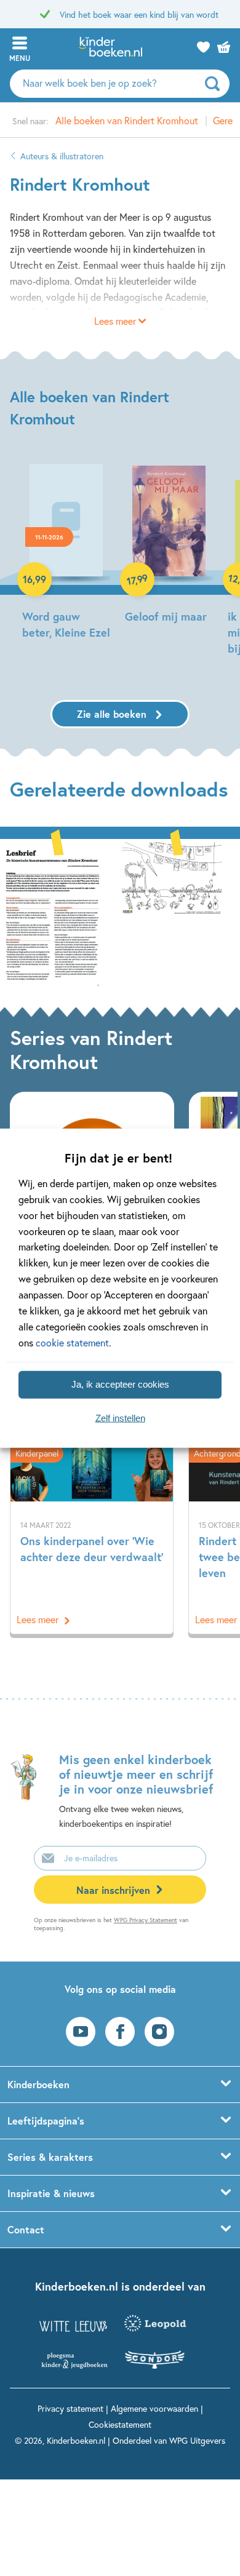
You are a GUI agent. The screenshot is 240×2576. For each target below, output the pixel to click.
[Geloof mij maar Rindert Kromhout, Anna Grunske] (169, 543)
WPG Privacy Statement (146, 1920)
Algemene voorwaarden (154, 2408)
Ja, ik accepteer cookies (120, 1384)
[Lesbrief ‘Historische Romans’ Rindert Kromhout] (52, 913)
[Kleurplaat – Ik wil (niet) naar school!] (172, 913)
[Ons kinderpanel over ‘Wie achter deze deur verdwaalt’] (92, 1535)
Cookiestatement (120, 2424)
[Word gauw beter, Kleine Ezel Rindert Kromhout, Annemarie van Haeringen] (66, 551)
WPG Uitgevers (197, 2440)
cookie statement (72, 1342)
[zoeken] (216, 84)
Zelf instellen (120, 1418)
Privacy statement (70, 2408)
